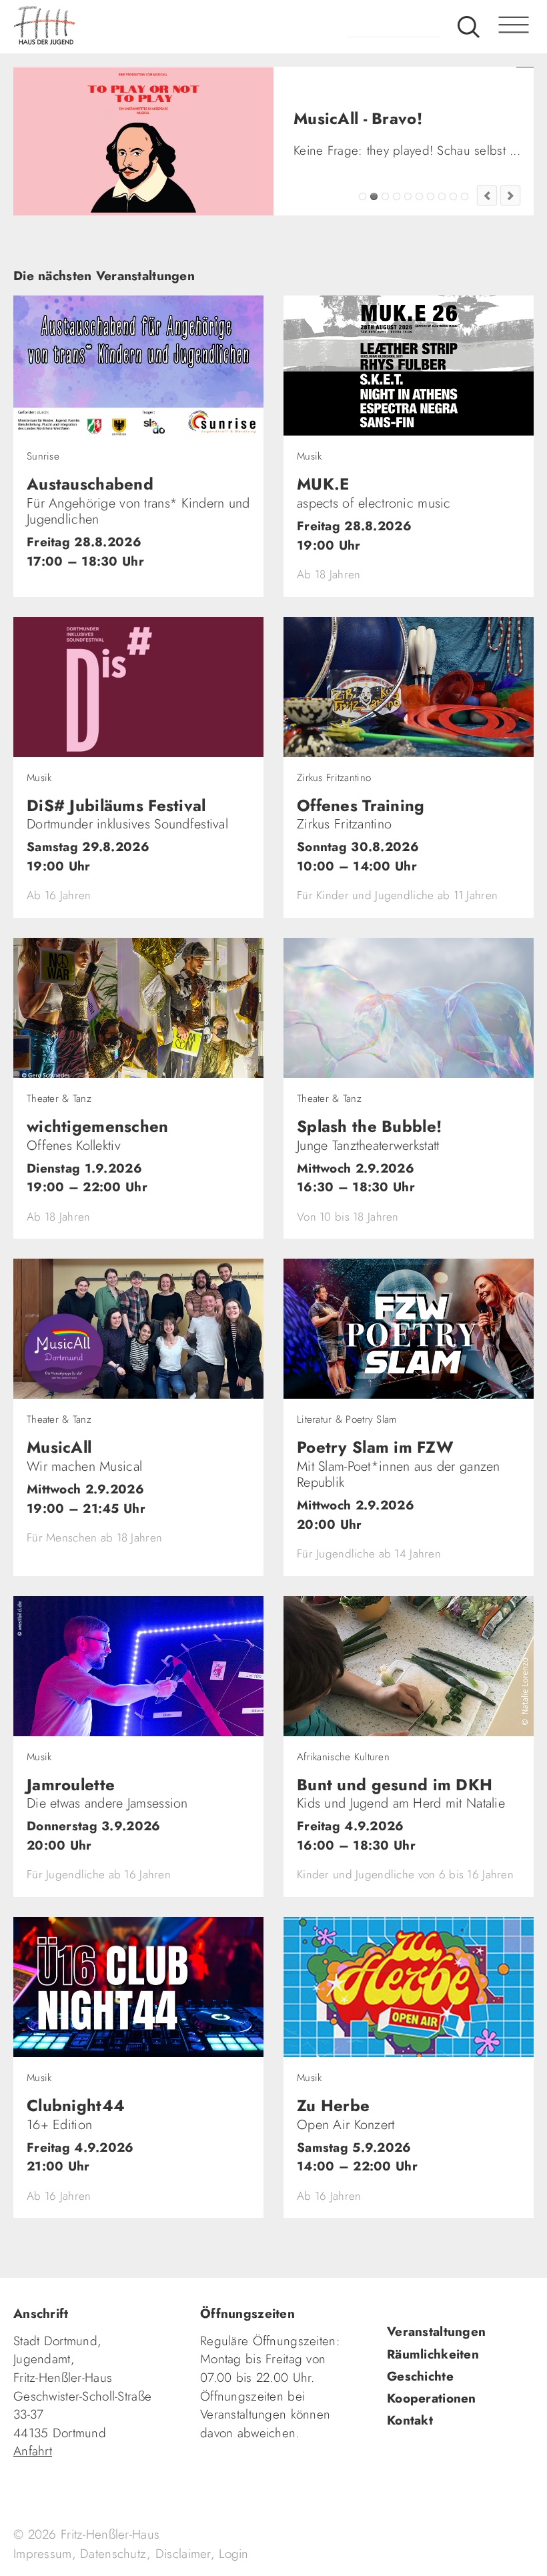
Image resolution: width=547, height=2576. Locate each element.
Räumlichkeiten (433, 2386)
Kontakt (410, 2453)
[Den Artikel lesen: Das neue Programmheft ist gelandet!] (143, 141)
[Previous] (487, 227)
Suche (469, 27)
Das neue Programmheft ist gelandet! (385, 228)
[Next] (510, 227)
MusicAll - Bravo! (374, 228)
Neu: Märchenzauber (453, 228)
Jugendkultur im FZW (465, 228)
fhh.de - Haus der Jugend (97, 27)
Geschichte (420, 2408)
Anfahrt (33, 2483)
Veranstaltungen (436, 2364)
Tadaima (363, 228)
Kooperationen (432, 2430)
